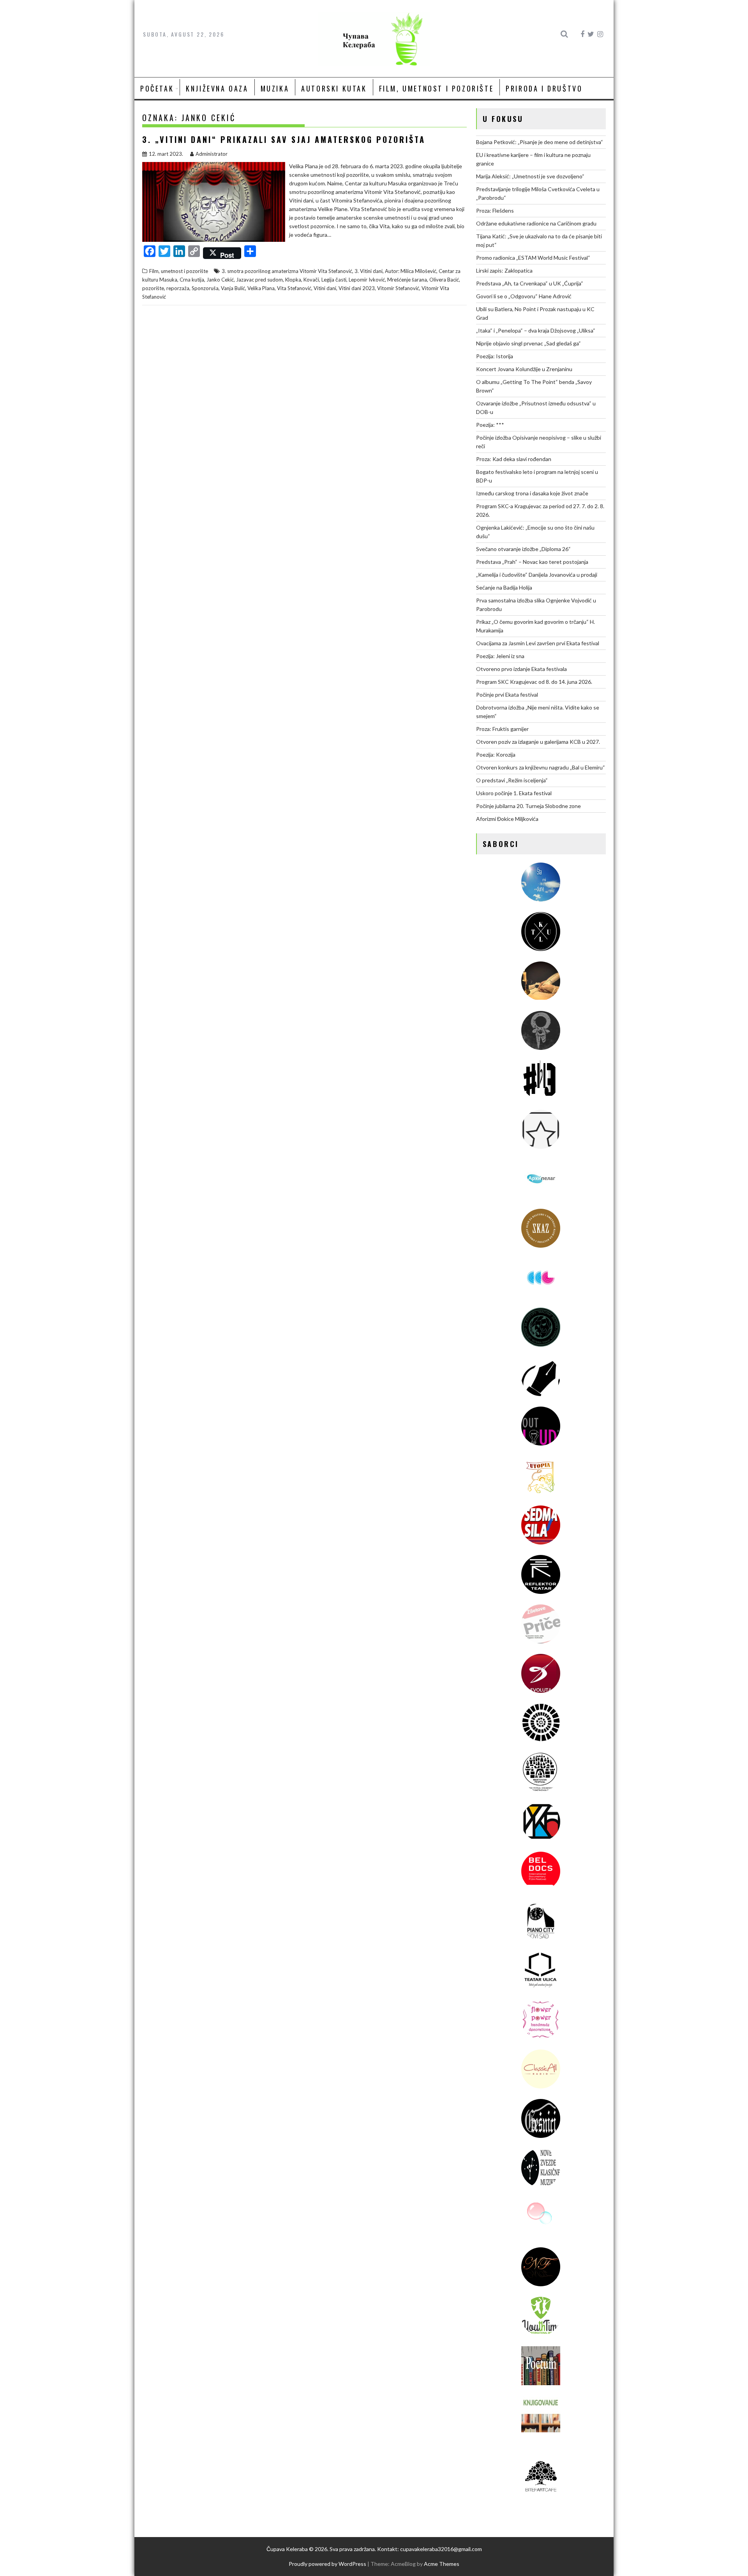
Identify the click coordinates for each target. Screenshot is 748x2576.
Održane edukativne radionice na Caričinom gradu (536, 223)
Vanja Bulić (233, 288)
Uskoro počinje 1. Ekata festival (514, 793)
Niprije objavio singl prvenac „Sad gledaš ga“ (528, 343)
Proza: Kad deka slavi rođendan (514, 459)
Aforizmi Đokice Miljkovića (507, 819)
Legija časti (334, 280)
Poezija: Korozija (496, 754)
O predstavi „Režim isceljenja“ (512, 780)
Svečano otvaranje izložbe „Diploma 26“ (523, 549)
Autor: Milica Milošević (411, 271)
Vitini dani (325, 288)
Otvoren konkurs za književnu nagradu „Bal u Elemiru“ (541, 767)
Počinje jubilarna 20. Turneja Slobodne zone (528, 806)
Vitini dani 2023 (357, 288)
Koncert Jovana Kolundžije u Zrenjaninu (524, 369)
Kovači (311, 280)
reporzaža (178, 288)
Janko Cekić (220, 280)
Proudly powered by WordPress (327, 2564)
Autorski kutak (334, 88)
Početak (157, 88)
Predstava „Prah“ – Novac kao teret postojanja (532, 562)
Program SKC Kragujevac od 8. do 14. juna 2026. (534, 682)
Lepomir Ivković (367, 280)
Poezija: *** (490, 425)
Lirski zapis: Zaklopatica (504, 270)
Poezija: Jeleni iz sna (500, 656)
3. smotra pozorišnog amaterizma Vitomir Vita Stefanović (287, 271)
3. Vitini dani (369, 271)
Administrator (212, 154)
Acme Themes (442, 2564)
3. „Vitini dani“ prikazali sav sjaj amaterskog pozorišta (284, 139)
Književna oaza (217, 88)
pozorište (153, 288)
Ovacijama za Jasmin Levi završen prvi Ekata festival (538, 643)
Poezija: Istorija (495, 356)
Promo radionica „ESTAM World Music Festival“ (533, 258)
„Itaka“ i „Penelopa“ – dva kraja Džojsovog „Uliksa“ (536, 330)
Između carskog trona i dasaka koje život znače (532, 493)
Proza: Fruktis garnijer (502, 729)
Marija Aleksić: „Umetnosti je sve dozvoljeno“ (530, 176)
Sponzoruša (205, 288)
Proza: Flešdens (495, 210)
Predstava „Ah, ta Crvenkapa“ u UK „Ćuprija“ (530, 283)
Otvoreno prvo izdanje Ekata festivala (521, 669)
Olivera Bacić (444, 280)
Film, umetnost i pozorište (437, 88)
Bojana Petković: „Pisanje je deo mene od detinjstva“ (540, 142)
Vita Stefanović (294, 288)
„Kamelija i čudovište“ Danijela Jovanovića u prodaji (537, 575)
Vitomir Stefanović (398, 288)
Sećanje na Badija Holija (504, 587)
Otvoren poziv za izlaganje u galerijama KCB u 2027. (538, 742)
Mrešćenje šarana (407, 280)
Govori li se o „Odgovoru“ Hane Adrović (524, 296)
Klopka (293, 280)
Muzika (275, 88)
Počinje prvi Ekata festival (507, 695)
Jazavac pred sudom (259, 280)
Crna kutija (192, 280)
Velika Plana (261, 288)
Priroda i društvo (544, 88)
